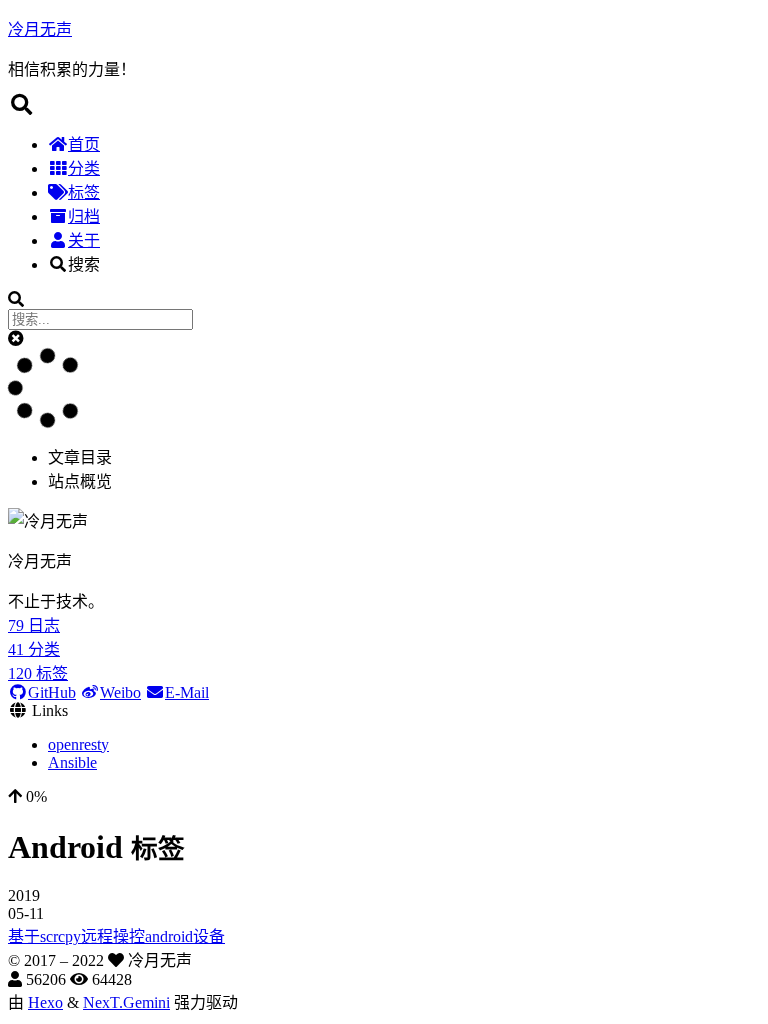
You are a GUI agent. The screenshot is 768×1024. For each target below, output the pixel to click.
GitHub (52, 692)
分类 (84, 168)
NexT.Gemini (126, 1002)
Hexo (45, 1002)
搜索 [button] (84, 264)
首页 (84, 144)
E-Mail (187, 692)
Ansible (72, 762)
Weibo (120, 692)
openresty (78, 744)
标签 (84, 192)
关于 (84, 240)
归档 (84, 216)
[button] (16, 338)
